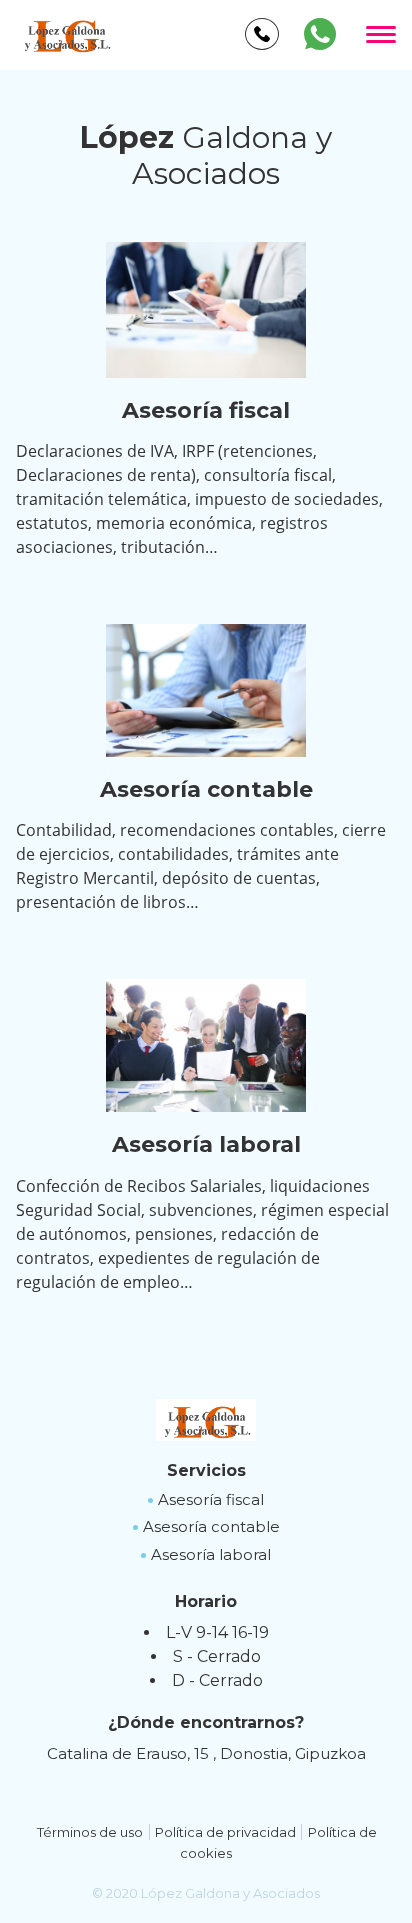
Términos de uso (90, 1832)
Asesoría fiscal (211, 1499)
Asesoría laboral (211, 1554)
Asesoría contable (211, 1526)
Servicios (206, 1470)
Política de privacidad (225, 1832)
